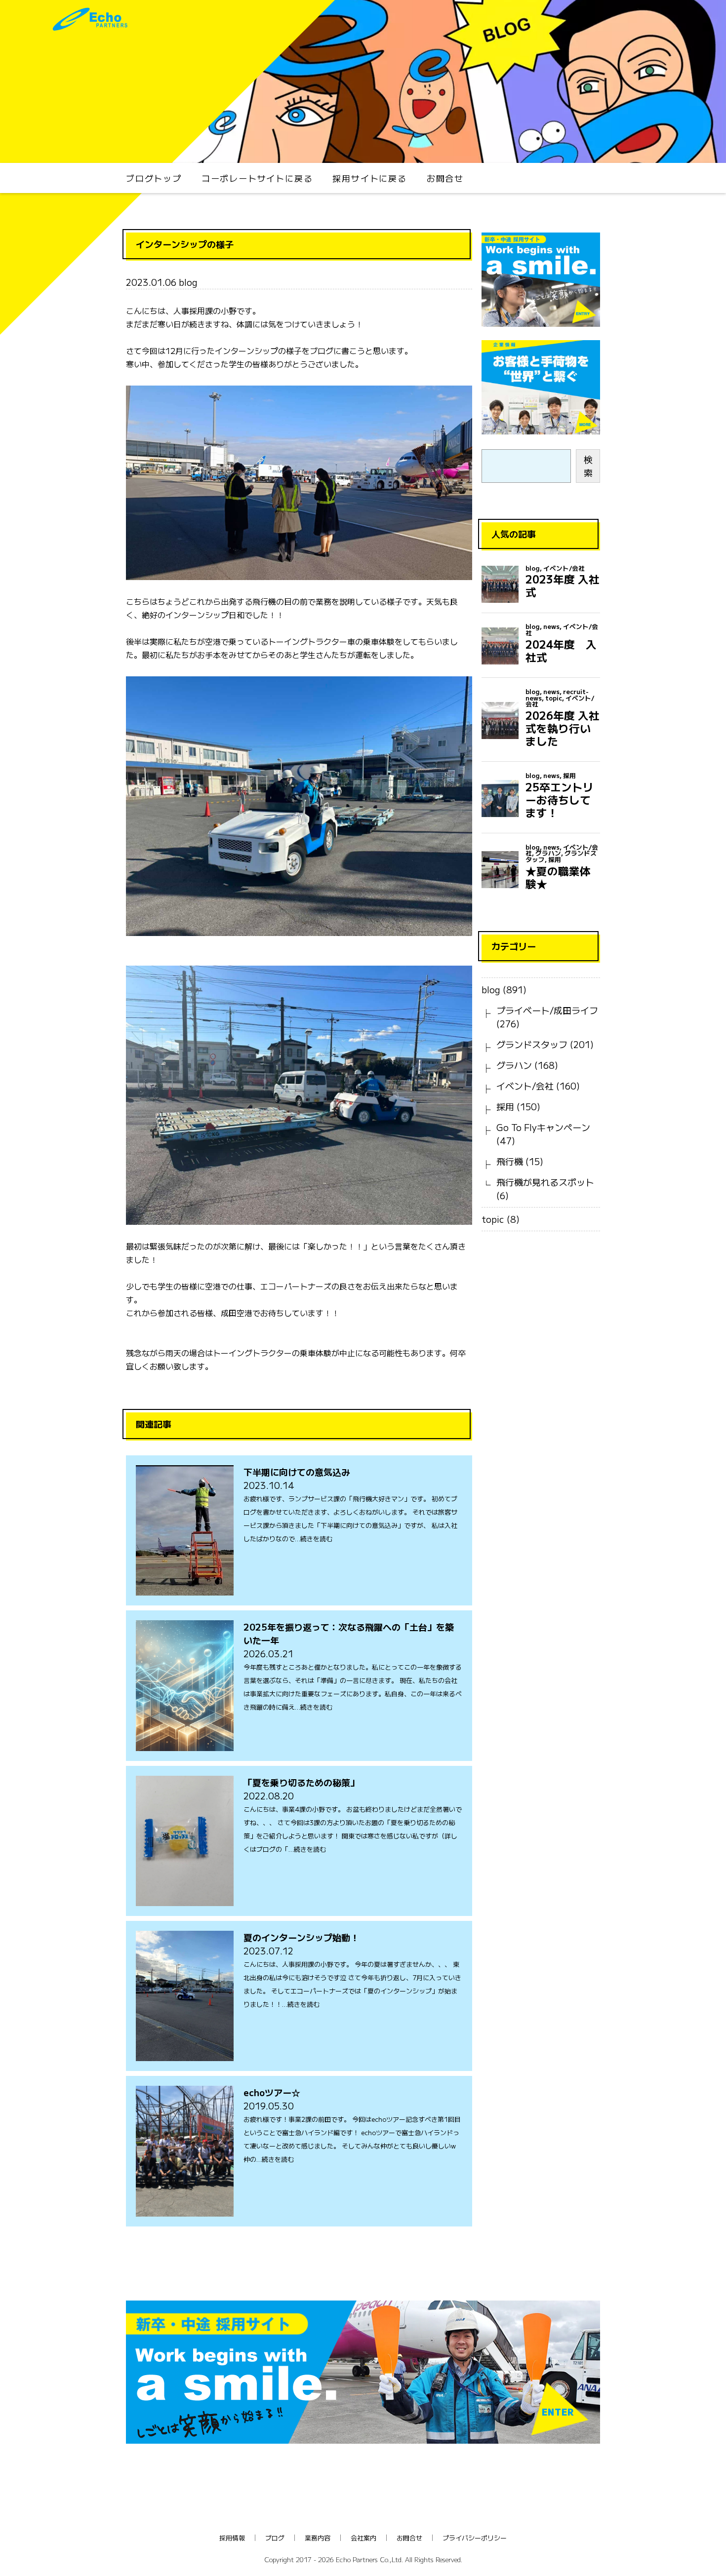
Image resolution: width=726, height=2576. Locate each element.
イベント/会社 (525, 1086)
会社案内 (363, 2538)
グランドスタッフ (532, 1044)
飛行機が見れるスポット (545, 1182)
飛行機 (510, 1161)
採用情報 (232, 2538)
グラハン (514, 1065)
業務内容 (318, 2538)
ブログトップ (154, 178)
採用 (505, 1106)
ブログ (275, 2538)
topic (493, 1219)
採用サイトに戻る (369, 178)
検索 (588, 466)
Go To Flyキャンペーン (543, 1127)
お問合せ (445, 178)
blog (491, 989)
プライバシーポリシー (475, 2538)
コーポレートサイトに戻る (257, 178)
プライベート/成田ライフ (547, 1010)
